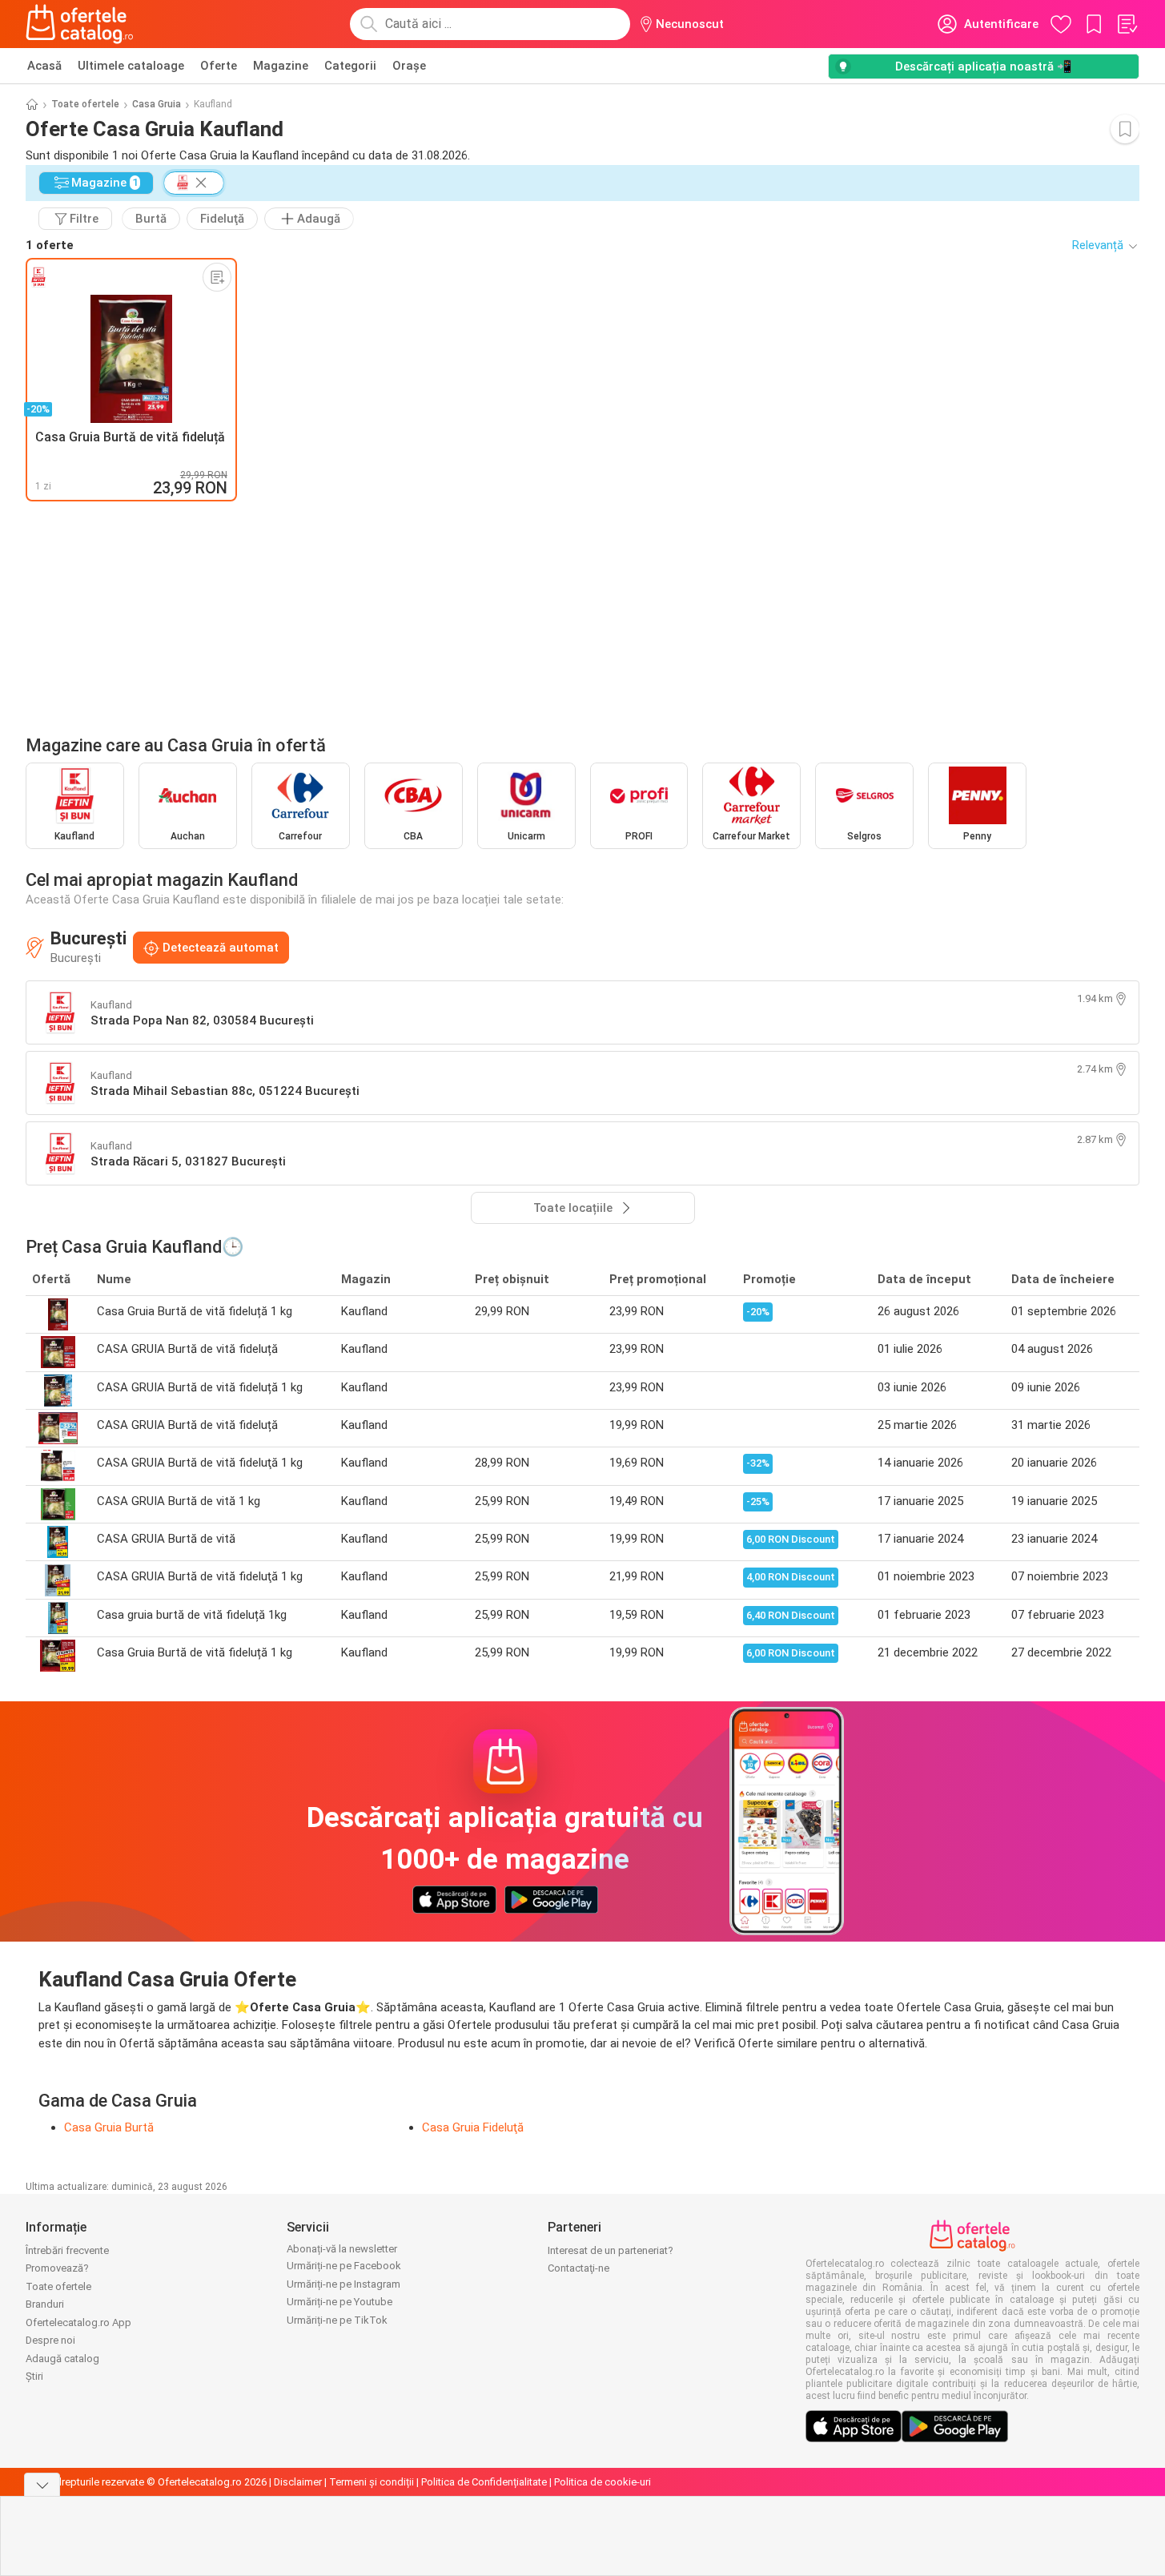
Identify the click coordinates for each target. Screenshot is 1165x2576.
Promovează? (57, 2268)
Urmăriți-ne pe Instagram (343, 2284)
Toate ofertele (85, 104)
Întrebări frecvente (67, 2250)
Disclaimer (298, 2482)
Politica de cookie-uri (603, 2482)
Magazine (281, 66)
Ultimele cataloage (131, 66)
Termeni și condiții (372, 2482)
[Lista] (1127, 24)
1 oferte (50, 245)
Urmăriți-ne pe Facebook (344, 2266)
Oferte (219, 66)
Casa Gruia (157, 104)
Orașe (409, 66)
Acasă (44, 66)
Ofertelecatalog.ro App (78, 2322)
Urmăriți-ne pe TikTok (337, 2320)
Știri (34, 2376)
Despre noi (50, 2340)
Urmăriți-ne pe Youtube (339, 2302)
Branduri (45, 2304)
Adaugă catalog (62, 2359)
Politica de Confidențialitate (484, 2482)
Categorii (350, 66)
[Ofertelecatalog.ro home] (80, 24)
